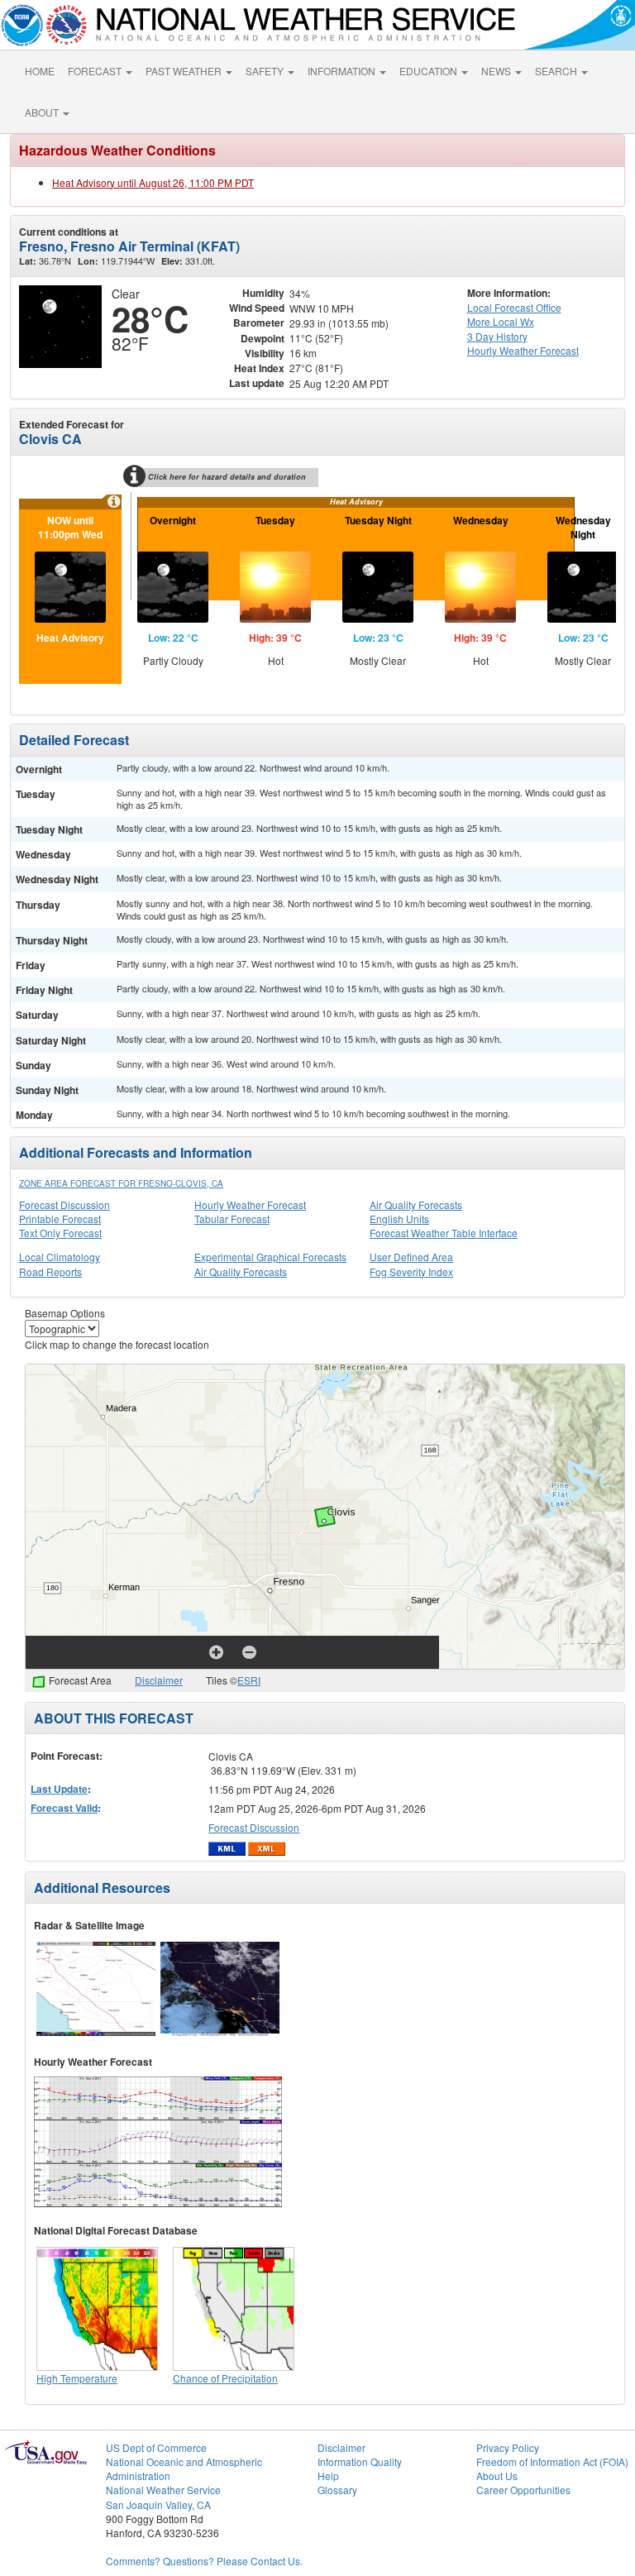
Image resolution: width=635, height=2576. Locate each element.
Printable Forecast (60, 1219)
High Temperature (77, 2378)
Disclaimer (159, 1680)
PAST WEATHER (185, 71)
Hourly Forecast (523, 350)
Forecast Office (514, 307)
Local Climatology (60, 1257)
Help (328, 2476)
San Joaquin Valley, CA (158, 2504)
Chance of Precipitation (225, 2378)
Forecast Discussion (64, 1204)
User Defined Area (411, 1257)
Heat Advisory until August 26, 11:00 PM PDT (153, 182)
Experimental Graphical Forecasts (270, 1257)
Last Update (59, 1789)
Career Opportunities (523, 2490)
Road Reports (50, 1271)
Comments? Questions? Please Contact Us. (204, 2561)
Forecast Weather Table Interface (444, 1233)
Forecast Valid (64, 1808)
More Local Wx (501, 321)
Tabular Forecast (232, 1219)
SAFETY (266, 71)
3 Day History (497, 336)
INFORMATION (343, 71)
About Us (497, 2476)
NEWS (497, 71)
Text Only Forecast (60, 1233)
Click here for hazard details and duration (227, 477)
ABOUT (43, 112)
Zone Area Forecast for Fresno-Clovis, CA (121, 1183)
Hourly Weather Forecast (250, 1204)
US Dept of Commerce (156, 2447)
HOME (40, 71)
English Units (399, 1219)
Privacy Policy (508, 2447)
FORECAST (96, 71)
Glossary (337, 2490)
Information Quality (360, 2461)
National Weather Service (163, 2490)
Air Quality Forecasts (416, 1204)
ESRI (249, 1680)
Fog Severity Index (411, 1271)
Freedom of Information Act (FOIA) (552, 2461)
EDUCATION (430, 71)
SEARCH (557, 71)
